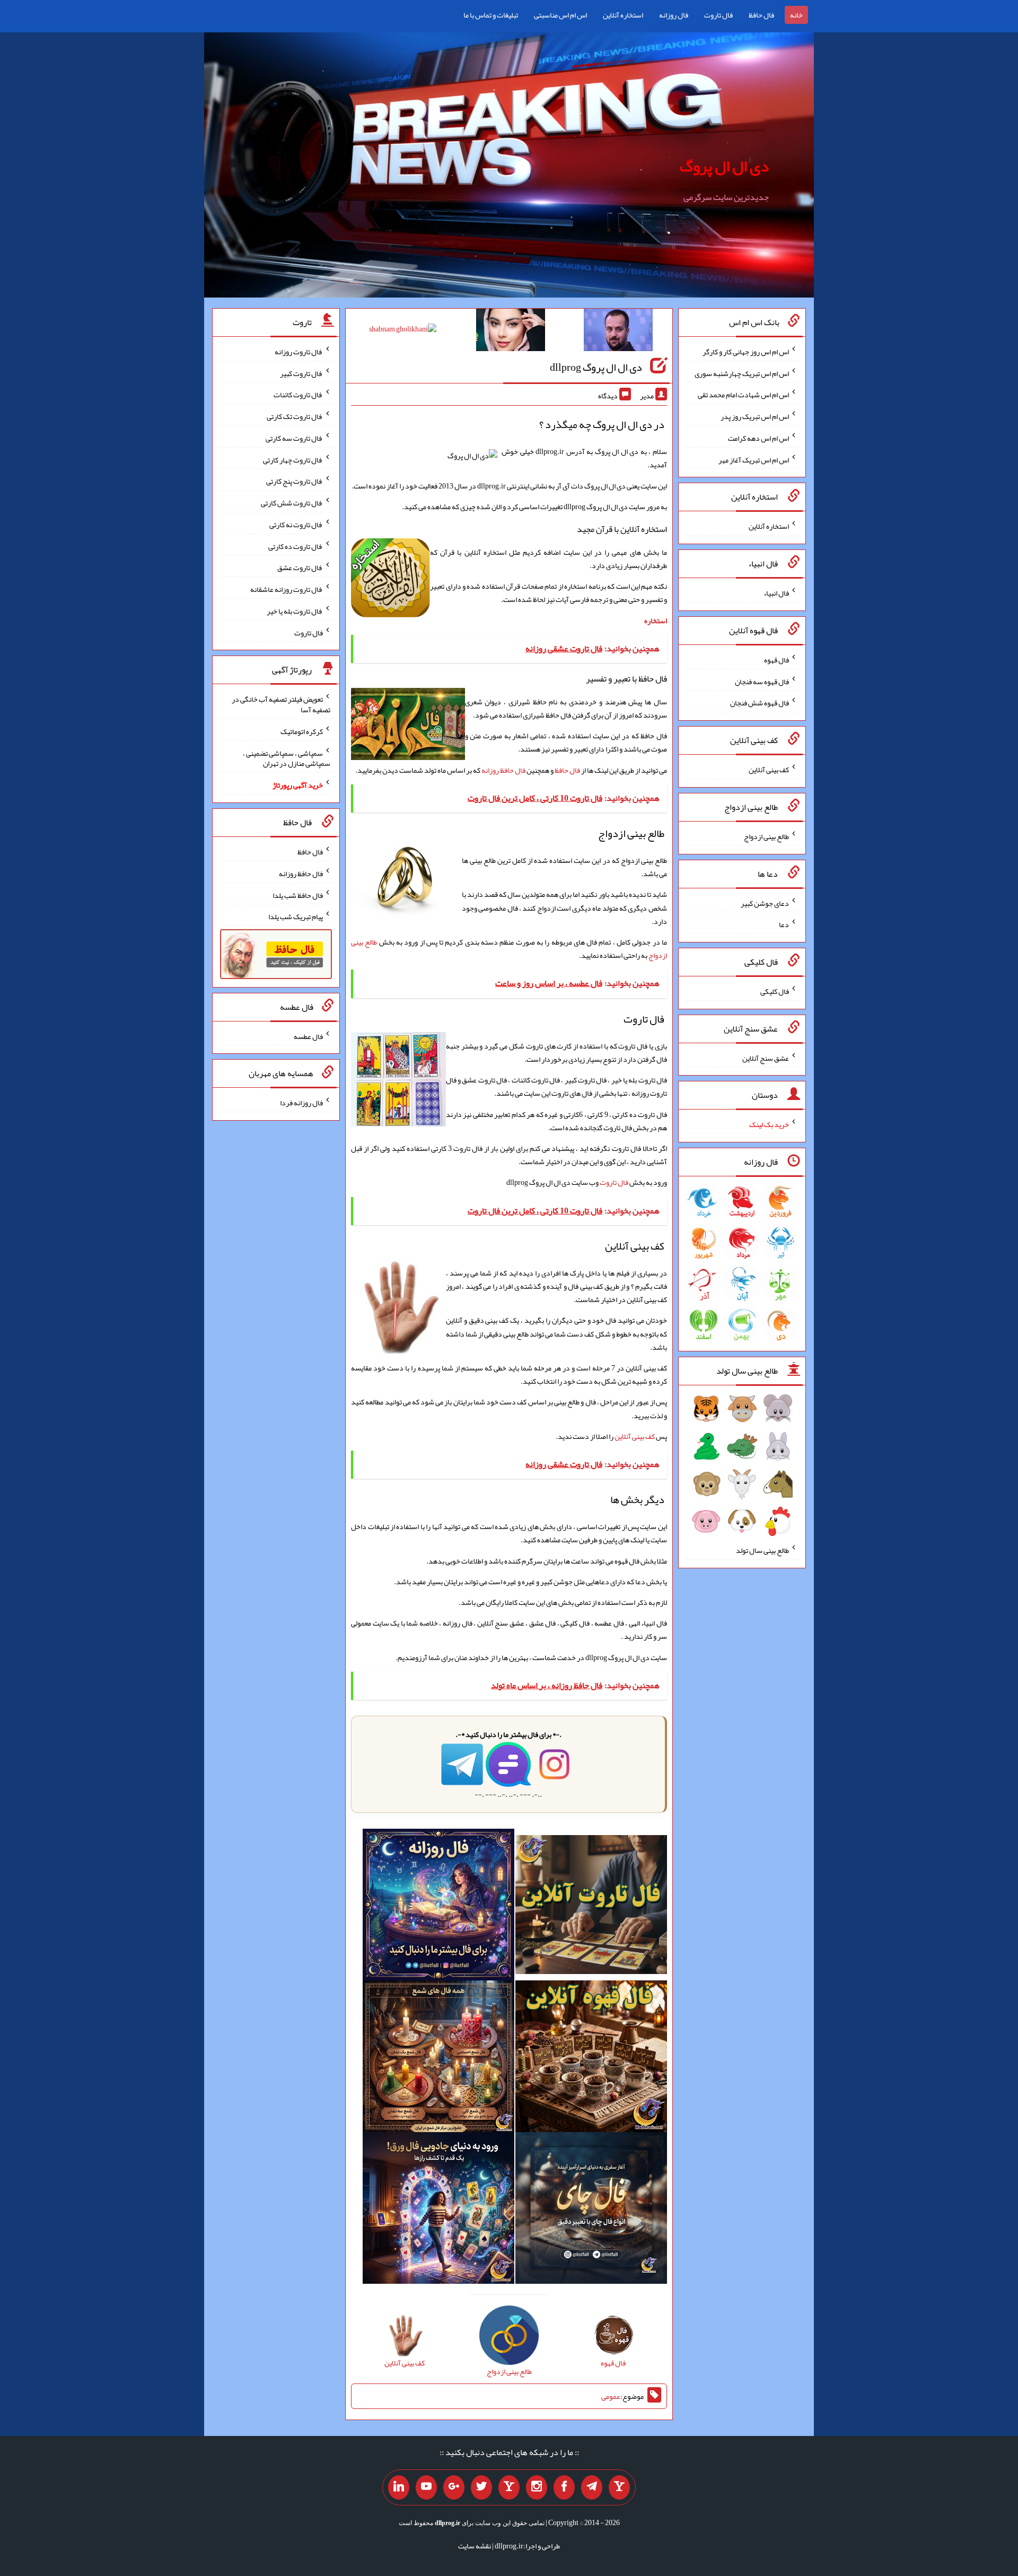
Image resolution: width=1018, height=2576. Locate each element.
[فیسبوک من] (564, 2487)
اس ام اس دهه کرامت (758, 438)
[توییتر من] (481, 2487)
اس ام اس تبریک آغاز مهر (754, 459)
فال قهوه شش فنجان (760, 703)
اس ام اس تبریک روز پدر (755, 416)
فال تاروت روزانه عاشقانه (287, 589)
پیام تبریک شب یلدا (296, 916)
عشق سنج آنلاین (766, 1058)
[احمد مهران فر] (618, 332)
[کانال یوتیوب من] (426, 2487)
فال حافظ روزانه (503, 770)
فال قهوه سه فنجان (762, 681)
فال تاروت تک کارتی (295, 416)
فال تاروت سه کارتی (294, 438)
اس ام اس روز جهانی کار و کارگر (746, 352)
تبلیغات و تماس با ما (491, 15)
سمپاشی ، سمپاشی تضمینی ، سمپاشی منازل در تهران (287, 758)
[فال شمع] (438, 2058)
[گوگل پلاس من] (454, 2487)
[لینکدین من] (399, 2487)
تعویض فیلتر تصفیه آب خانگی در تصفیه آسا (281, 704)
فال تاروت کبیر (301, 373)
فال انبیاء (776, 593)
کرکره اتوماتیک (302, 731)
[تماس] (509, 2487)
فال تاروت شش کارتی (292, 503)
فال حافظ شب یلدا (298, 895)
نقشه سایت (475, 2546)
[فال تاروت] (591, 1907)
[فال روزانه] (438, 1907)
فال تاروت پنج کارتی (295, 481)
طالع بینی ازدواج (766, 836)
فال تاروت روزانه (299, 352)
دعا (784, 924)
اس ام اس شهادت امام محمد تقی (743, 395)
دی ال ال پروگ (724, 166)
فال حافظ (761, 15)
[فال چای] (591, 2210)
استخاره (656, 621)
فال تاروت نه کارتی (296, 525)
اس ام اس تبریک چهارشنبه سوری (742, 373)
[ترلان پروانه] (511, 332)
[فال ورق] (438, 2210)
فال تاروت (718, 15)
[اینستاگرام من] (537, 2487)
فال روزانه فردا (301, 1103)
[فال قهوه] (591, 2058)
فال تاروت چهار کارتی (293, 459)
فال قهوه (776, 660)
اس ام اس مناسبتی (560, 15)
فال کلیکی (775, 991)
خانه (796, 15)
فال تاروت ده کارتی (296, 546)
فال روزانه (674, 15)
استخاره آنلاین (623, 15)
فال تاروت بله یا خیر (295, 611)
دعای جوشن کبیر (765, 903)
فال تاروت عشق (300, 567)
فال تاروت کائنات (298, 395)
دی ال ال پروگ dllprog (596, 367)
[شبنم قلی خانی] (403, 331)
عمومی (611, 2396)
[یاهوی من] (619, 2487)
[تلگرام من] (592, 2487)
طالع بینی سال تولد (762, 1550)
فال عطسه (308, 1036)
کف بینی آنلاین (635, 1436)
